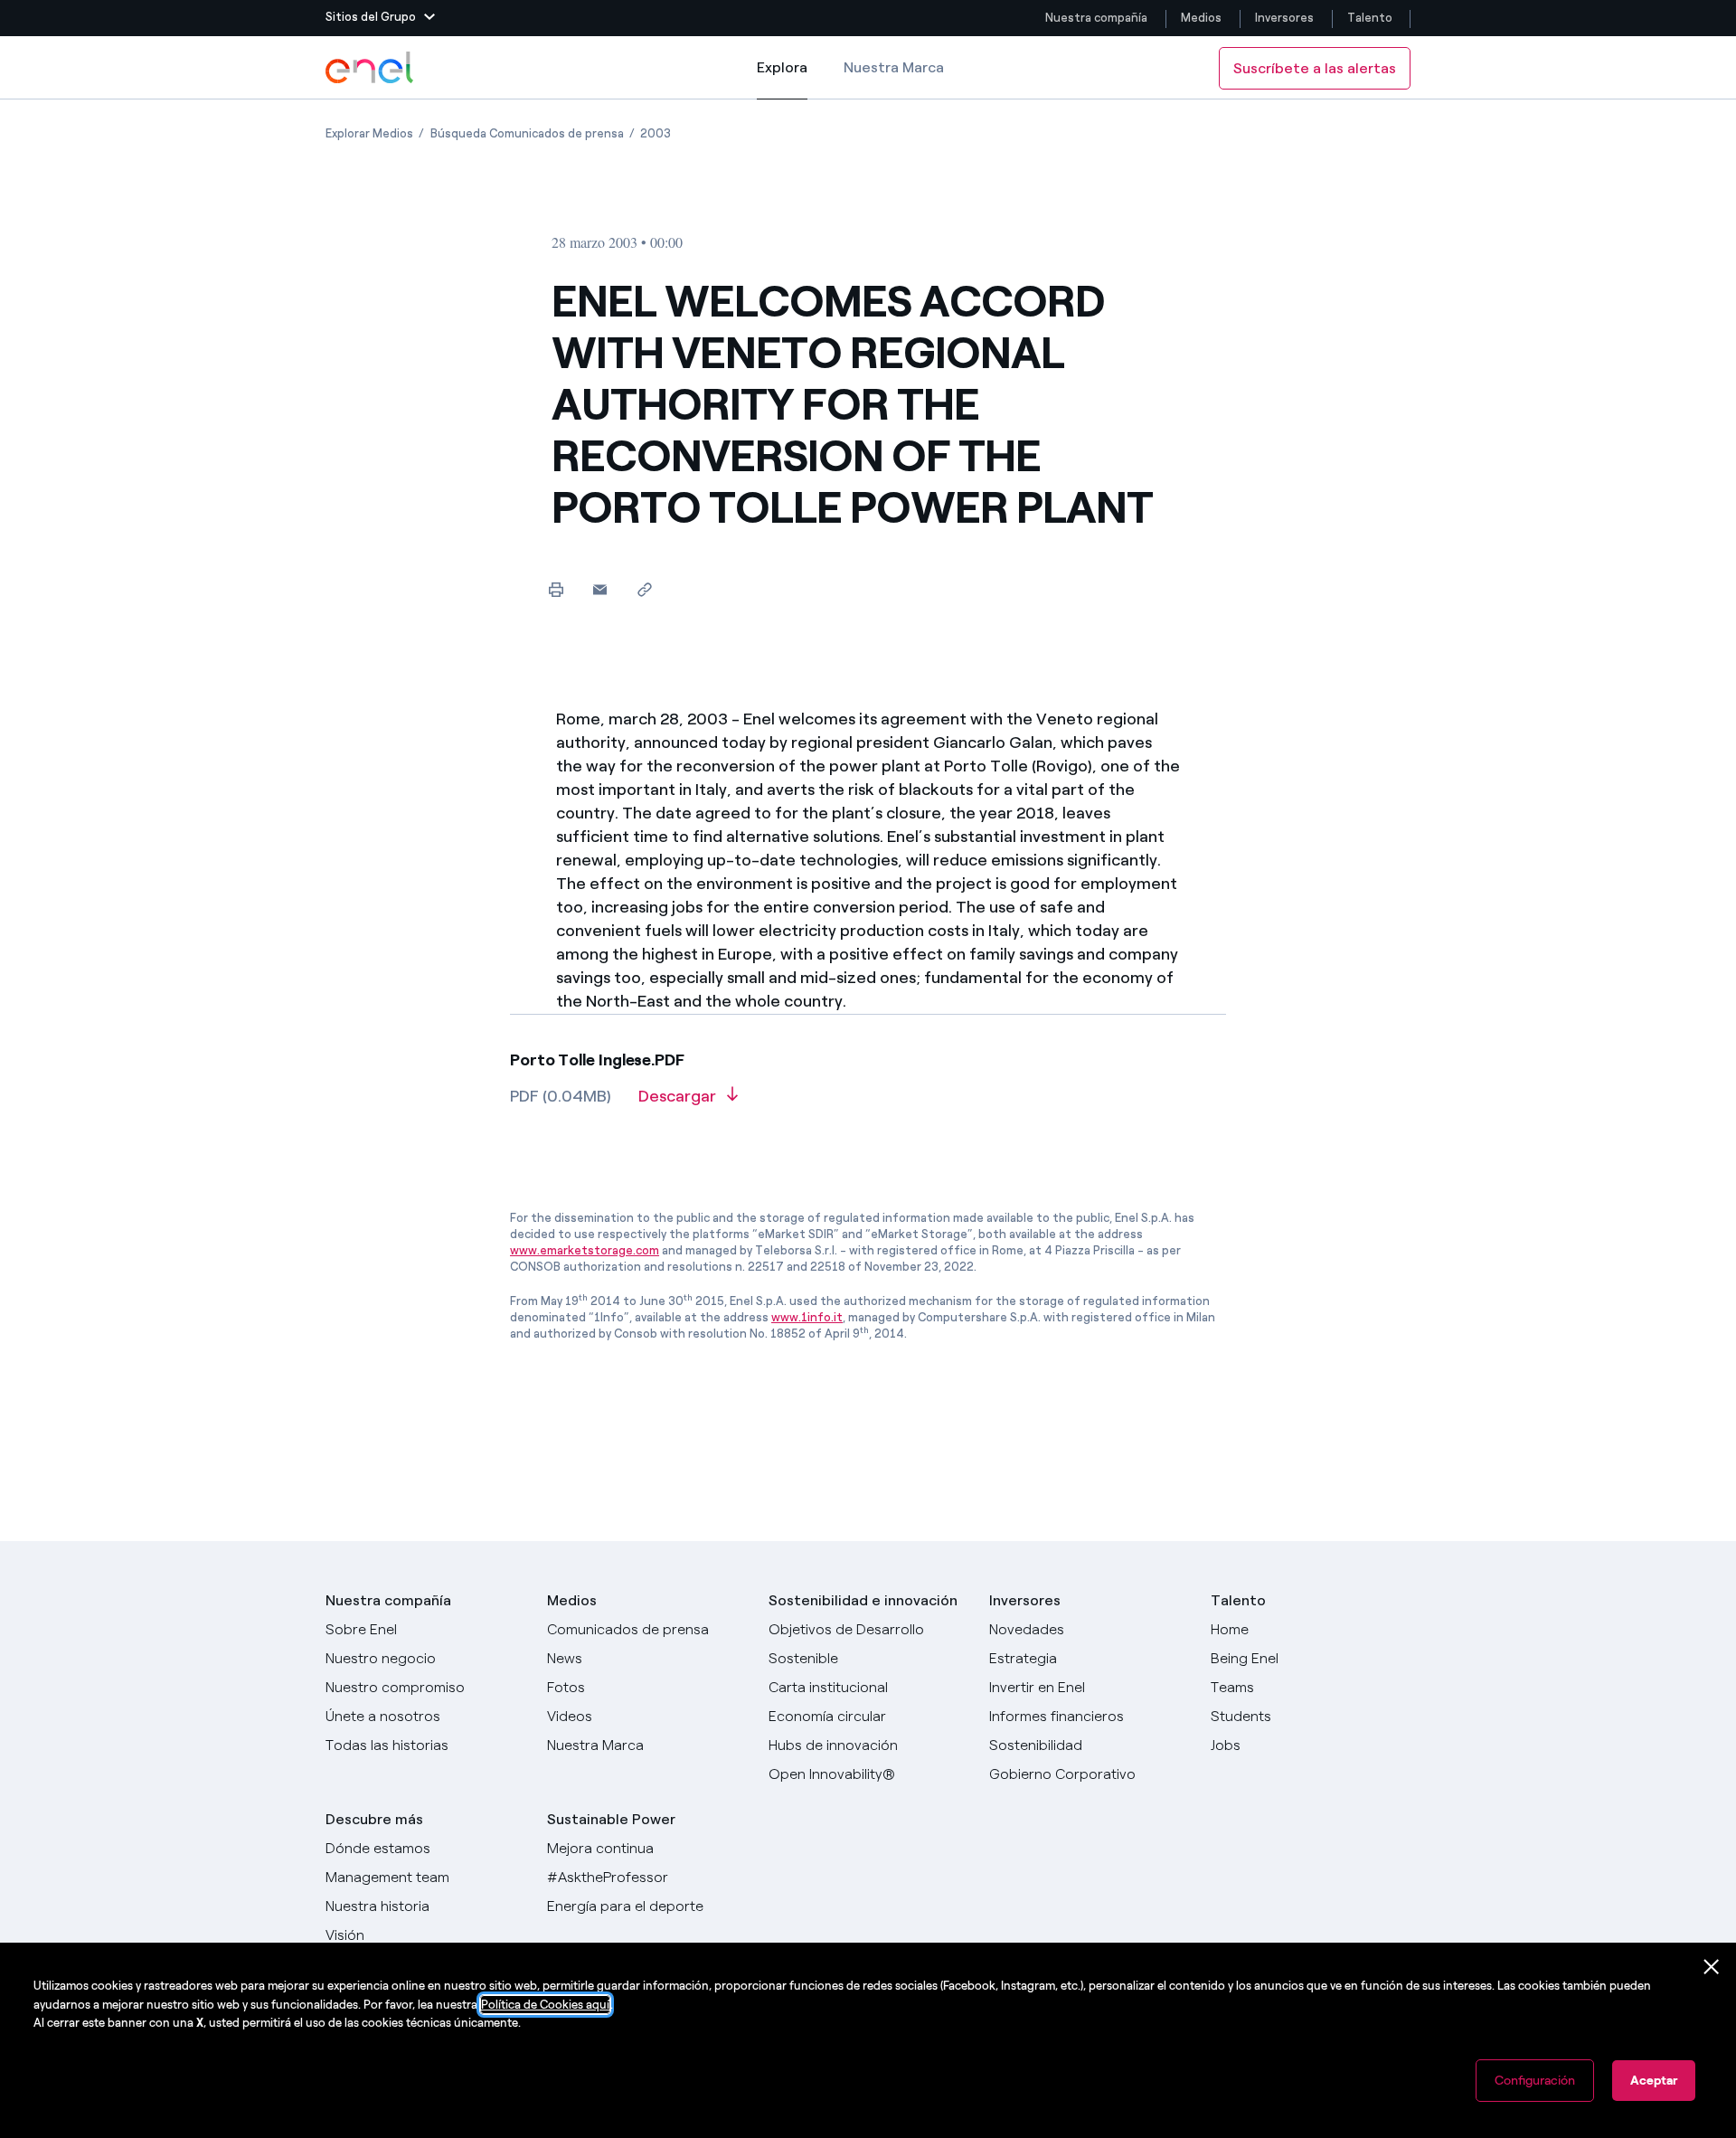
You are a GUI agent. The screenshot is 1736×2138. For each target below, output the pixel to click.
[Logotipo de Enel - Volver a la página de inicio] (371, 68)
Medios (1201, 18)
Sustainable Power (611, 1819)
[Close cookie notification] (1712, 1967)
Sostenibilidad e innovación (863, 1600)
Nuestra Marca (894, 67)
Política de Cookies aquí (545, 2005)
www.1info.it (807, 1317)
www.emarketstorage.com (585, 1250)
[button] (380, 18)
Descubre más (374, 1819)
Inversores (1284, 18)
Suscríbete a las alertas (1315, 68)
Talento (1371, 18)
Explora (782, 79)
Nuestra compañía (1096, 18)
